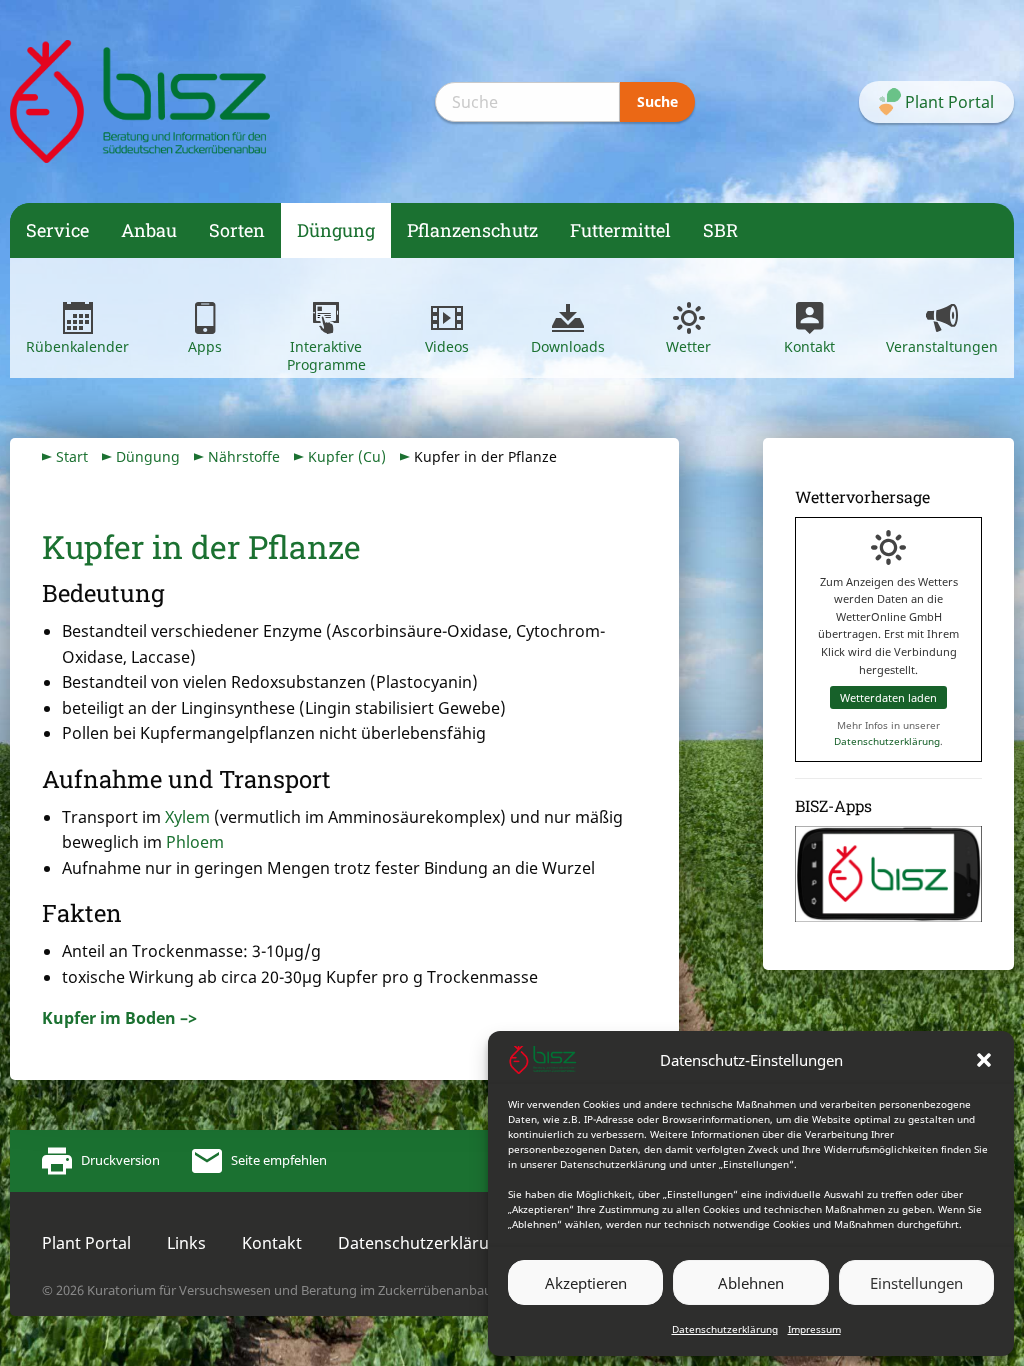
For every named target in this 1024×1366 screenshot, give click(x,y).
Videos (447, 346)
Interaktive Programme (326, 355)
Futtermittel (620, 230)
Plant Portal (86, 1243)
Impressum (814, 1329)
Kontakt (809, 346)
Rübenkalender (77, 346)
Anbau (149, 230)
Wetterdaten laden (888, 697)
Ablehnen (751, 1283)
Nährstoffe (244, 456)
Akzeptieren (586, 1283)
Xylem (187, 817)
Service (57, 230)
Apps (205, 346)
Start (72, 456)
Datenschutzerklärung (725, 1329)
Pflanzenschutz (472, 230)
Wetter (688, 346)
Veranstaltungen (942, 346)
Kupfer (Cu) (347, 456)
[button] (984, 1060)
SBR (720, 230)
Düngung (336, 230)
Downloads (568, 346)
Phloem (195, 842)
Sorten (237, 230)
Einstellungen (916, 1283)
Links (186, 1243)
